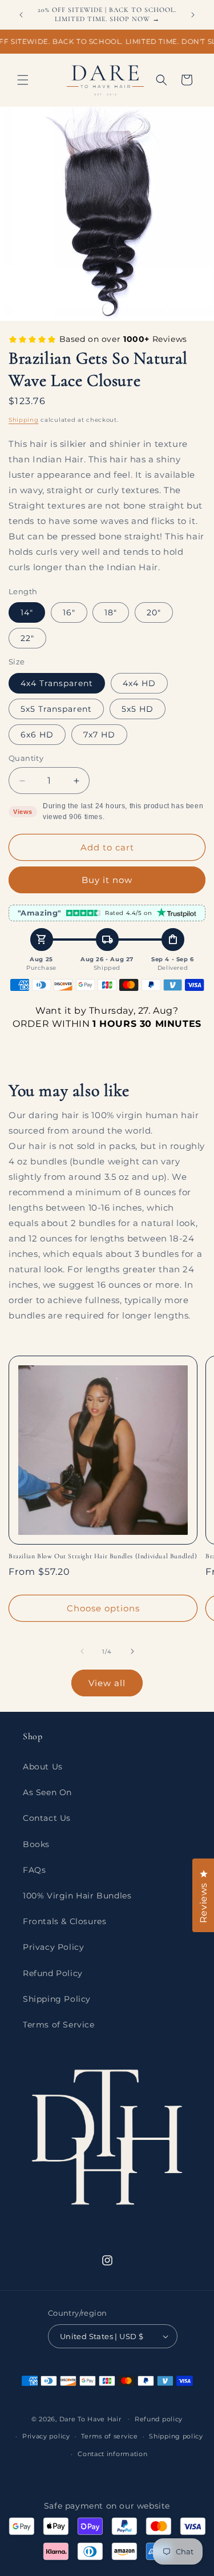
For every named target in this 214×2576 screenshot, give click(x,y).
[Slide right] (132, 1651)
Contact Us (47, 1818)
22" (27, 638)
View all (107, 1683)
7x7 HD (99, 735)
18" (111, 612)
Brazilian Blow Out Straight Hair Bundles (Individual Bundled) (103, 1556)
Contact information (112, 2454)
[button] (23, 80)
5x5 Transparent (56, 709)
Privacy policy (46, 2436)
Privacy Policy (53, 1947)
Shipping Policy (57, 1999)
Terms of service (109, 2436)
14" (27, 612)
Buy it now (107, 880)
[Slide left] (82, 1651)
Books (36, 1844)
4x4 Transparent (57, 683)
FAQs (34, 1870)
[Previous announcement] (21, 15)
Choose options (103, 1608)
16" (69, 612)
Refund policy (159, 2419)
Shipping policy (176, 2436)
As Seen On (47, 1792)
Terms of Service (59, 2025)
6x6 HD (37, 735)
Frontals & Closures (64, 1921)
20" (154, 612)
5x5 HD (138, 709)
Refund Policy (53, 1973)
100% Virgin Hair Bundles (77, 1896)
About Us (43, 1767)
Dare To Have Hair (90, 2418)
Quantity (26, 758)
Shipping (24, 420)
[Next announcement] (193, 15)
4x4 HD (139, 683)
